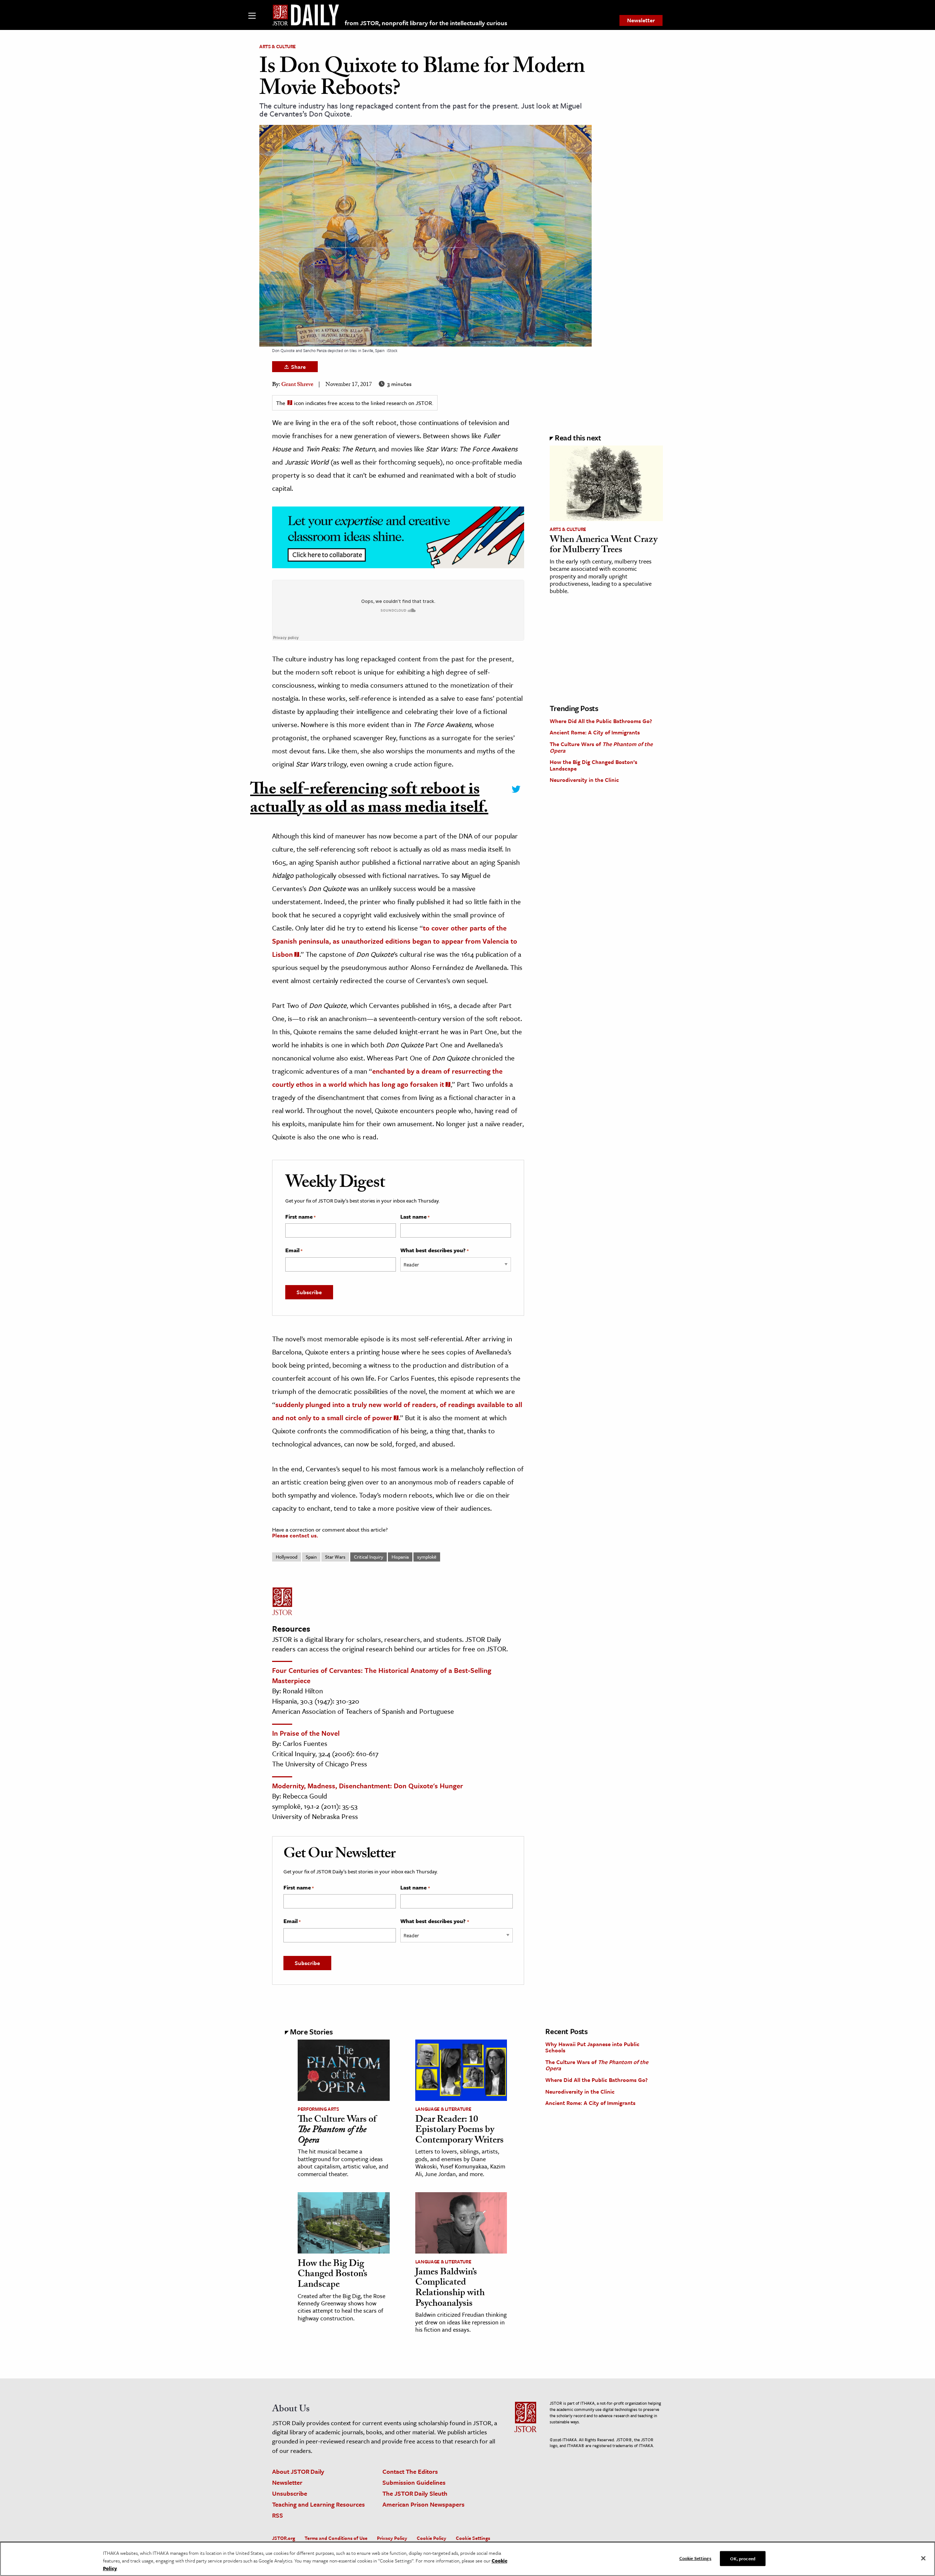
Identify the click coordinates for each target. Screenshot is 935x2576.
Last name (415, 1217)
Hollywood (287, 1557)
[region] (467, 2559)
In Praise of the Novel (306, 1733)
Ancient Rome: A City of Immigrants (595, 732)
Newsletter (641, 20)
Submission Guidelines (414, 2482)
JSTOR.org (284, 2538)
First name (300, 1217)
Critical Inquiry (369, 1557)
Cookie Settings (473, 2538)
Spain (311, 1557)
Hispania (400, 1557)
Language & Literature (443, 2109)
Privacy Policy (392, 2538)
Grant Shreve (297, 385)
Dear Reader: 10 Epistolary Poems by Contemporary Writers (459, 2131)
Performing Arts (318, 2109)
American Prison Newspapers (423, 2504)
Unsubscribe (290, 2493)
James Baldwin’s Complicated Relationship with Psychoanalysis (450, 2289)
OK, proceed (743, 2558)
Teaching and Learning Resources (318, 2504)
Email (294, 1250)
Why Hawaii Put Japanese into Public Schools (592, 2047)
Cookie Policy (432, 2538)
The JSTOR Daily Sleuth (415, 2493)
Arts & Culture (278, 46)
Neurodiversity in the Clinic (584, 780)
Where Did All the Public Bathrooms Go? (601, 721)
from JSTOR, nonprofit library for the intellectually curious (426, 23)
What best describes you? (434, 1250)
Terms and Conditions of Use (336, 2538)
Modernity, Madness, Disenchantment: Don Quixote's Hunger (368, 1786)
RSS (278, 2515)
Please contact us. (295, 1535)
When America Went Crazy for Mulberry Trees (604, 546)
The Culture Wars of (601, 747)
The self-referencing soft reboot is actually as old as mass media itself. (369, 800)
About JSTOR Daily (298, 2471)
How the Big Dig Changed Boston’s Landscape (594, 765)
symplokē (427, 1557)
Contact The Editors (410, 2471)
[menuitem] (641, 20)
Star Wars (335, 1557)
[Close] (923, 2558)
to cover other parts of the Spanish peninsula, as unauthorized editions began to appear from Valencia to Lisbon (395, 941)
